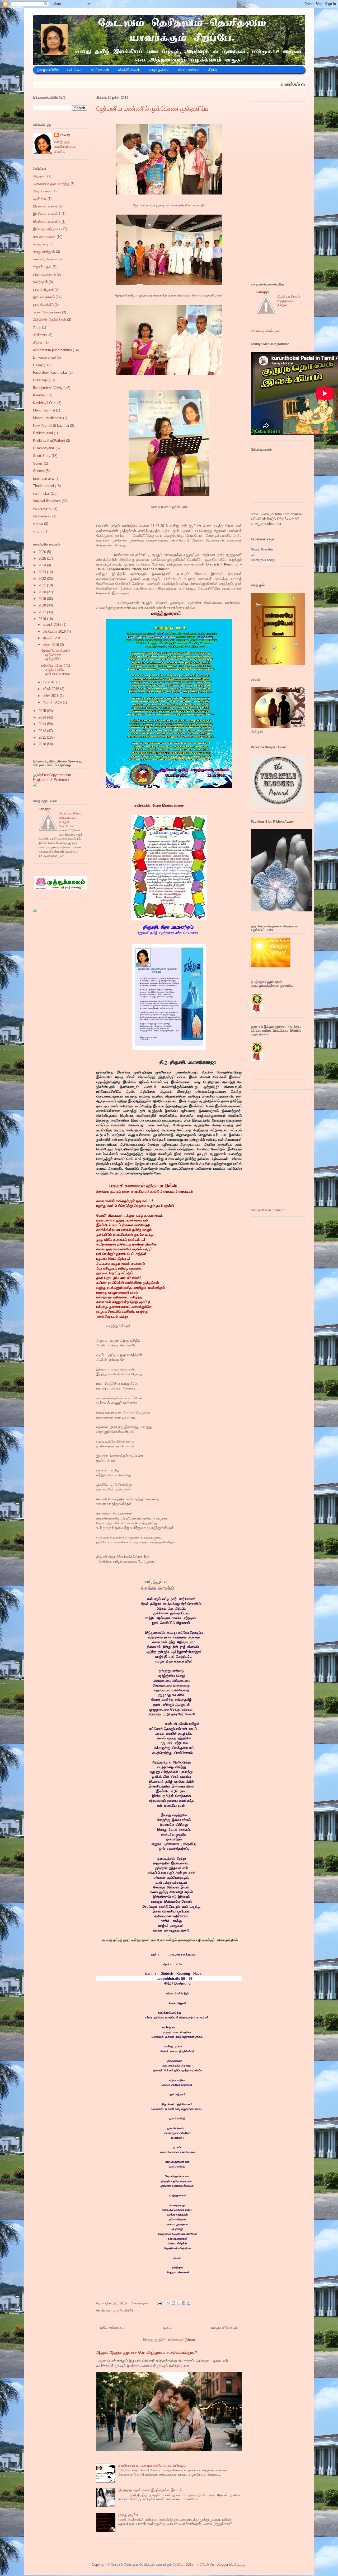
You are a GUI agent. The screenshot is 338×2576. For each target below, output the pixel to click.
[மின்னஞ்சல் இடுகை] (159, 2303)
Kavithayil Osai (45, 403)
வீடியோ (38, 342)
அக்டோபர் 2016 (55, 631)
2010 (43, 744)
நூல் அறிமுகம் (43, 289)
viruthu (38, 531)
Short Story (42, 456)
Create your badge (263, 560)
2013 (43, 724)
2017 (43, 612)
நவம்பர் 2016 (53, 625)
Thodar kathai (43, 486)
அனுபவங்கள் (42, 191)
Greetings (40, 380)
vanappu (46, 809)
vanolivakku (42, 516)
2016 (43, 619)
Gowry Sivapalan (262, 549)
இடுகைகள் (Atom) (181, 2340)
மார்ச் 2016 (51, 696)
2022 (43, 579)
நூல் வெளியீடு (123, 2310)
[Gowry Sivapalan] (253, 555)
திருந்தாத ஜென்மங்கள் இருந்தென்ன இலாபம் (150, 2490)
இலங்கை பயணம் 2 (47, 222)
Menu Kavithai (44, 410)
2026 (43, 552)
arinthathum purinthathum (52, 350)
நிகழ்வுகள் (40, 282)
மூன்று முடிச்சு (128, 2515)
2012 (43, 731)
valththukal (41, 494)
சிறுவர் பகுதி (42, 267)
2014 (43, 717)
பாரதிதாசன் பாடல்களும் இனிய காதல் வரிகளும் (152, 2465)
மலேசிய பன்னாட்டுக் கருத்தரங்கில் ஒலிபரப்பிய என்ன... (58, 670)
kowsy (65, 135)
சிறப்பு (213, 70)
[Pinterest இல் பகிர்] (189, 2303)
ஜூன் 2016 (51, 645)
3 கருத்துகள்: (141, 2303)
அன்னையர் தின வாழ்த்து (51, 184)
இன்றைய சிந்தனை (47, 229)
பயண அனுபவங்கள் (47, 312)
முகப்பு (168, 2327)
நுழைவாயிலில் (48, 70)
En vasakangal (44, 357)
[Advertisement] (290, 190)
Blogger (222, 2565)
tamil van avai (44, 478)
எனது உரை (41, 244)
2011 (43, 737)
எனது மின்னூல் (44, 252)
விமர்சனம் (40, 335)
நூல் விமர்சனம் (44, 297)
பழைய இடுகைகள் (224, 2327)
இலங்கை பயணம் (45, 206)
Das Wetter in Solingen (268, 1210)
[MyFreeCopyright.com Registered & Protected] (60, 780)
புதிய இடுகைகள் (112, 2327)
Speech (39, 471)
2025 (43, 559)
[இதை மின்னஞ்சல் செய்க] (168, 2303)
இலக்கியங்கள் (129, 70)
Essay (38, 365)
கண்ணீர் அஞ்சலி (45, 259)
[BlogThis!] (173, 2303)
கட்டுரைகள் (100, 70)
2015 (43, 711)
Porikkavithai (43, 433)
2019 (43, 599)
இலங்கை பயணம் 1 (47, 214)
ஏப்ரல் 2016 (51, 689)
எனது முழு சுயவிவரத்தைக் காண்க (65, 147)
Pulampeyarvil (44, 448)
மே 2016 (50, 682)
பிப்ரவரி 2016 (53, 702)
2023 (43, 572)
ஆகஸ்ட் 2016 (53, 638)
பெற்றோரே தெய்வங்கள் (50, 320)
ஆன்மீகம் (40, 199)
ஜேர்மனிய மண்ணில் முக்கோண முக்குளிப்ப (152, 109)
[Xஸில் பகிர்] (179, 2303)
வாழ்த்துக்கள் (159, 70)
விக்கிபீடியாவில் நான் (266, 331)
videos (38, 524)
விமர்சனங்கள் (189, 70)
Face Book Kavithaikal (50, 372)
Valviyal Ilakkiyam (47, 501)
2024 (43, 565)
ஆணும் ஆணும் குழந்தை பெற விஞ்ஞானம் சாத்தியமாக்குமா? (147, 2352)
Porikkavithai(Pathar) (49, 441)
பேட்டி (37, 327)
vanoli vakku (43, 509)
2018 (43, 605)
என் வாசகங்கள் (44, 237)
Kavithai (39, 395)
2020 (43, 592)
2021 (43, 585)
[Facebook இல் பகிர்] (184, 2303)
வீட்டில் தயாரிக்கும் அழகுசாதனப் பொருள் (71, 818)
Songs (38, 463)
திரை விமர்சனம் (44, 274)
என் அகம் (75, 70)
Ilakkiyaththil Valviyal (49, 388)
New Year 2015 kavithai (51, 426)
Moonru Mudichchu (48, 418)
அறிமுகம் (40, 176)
